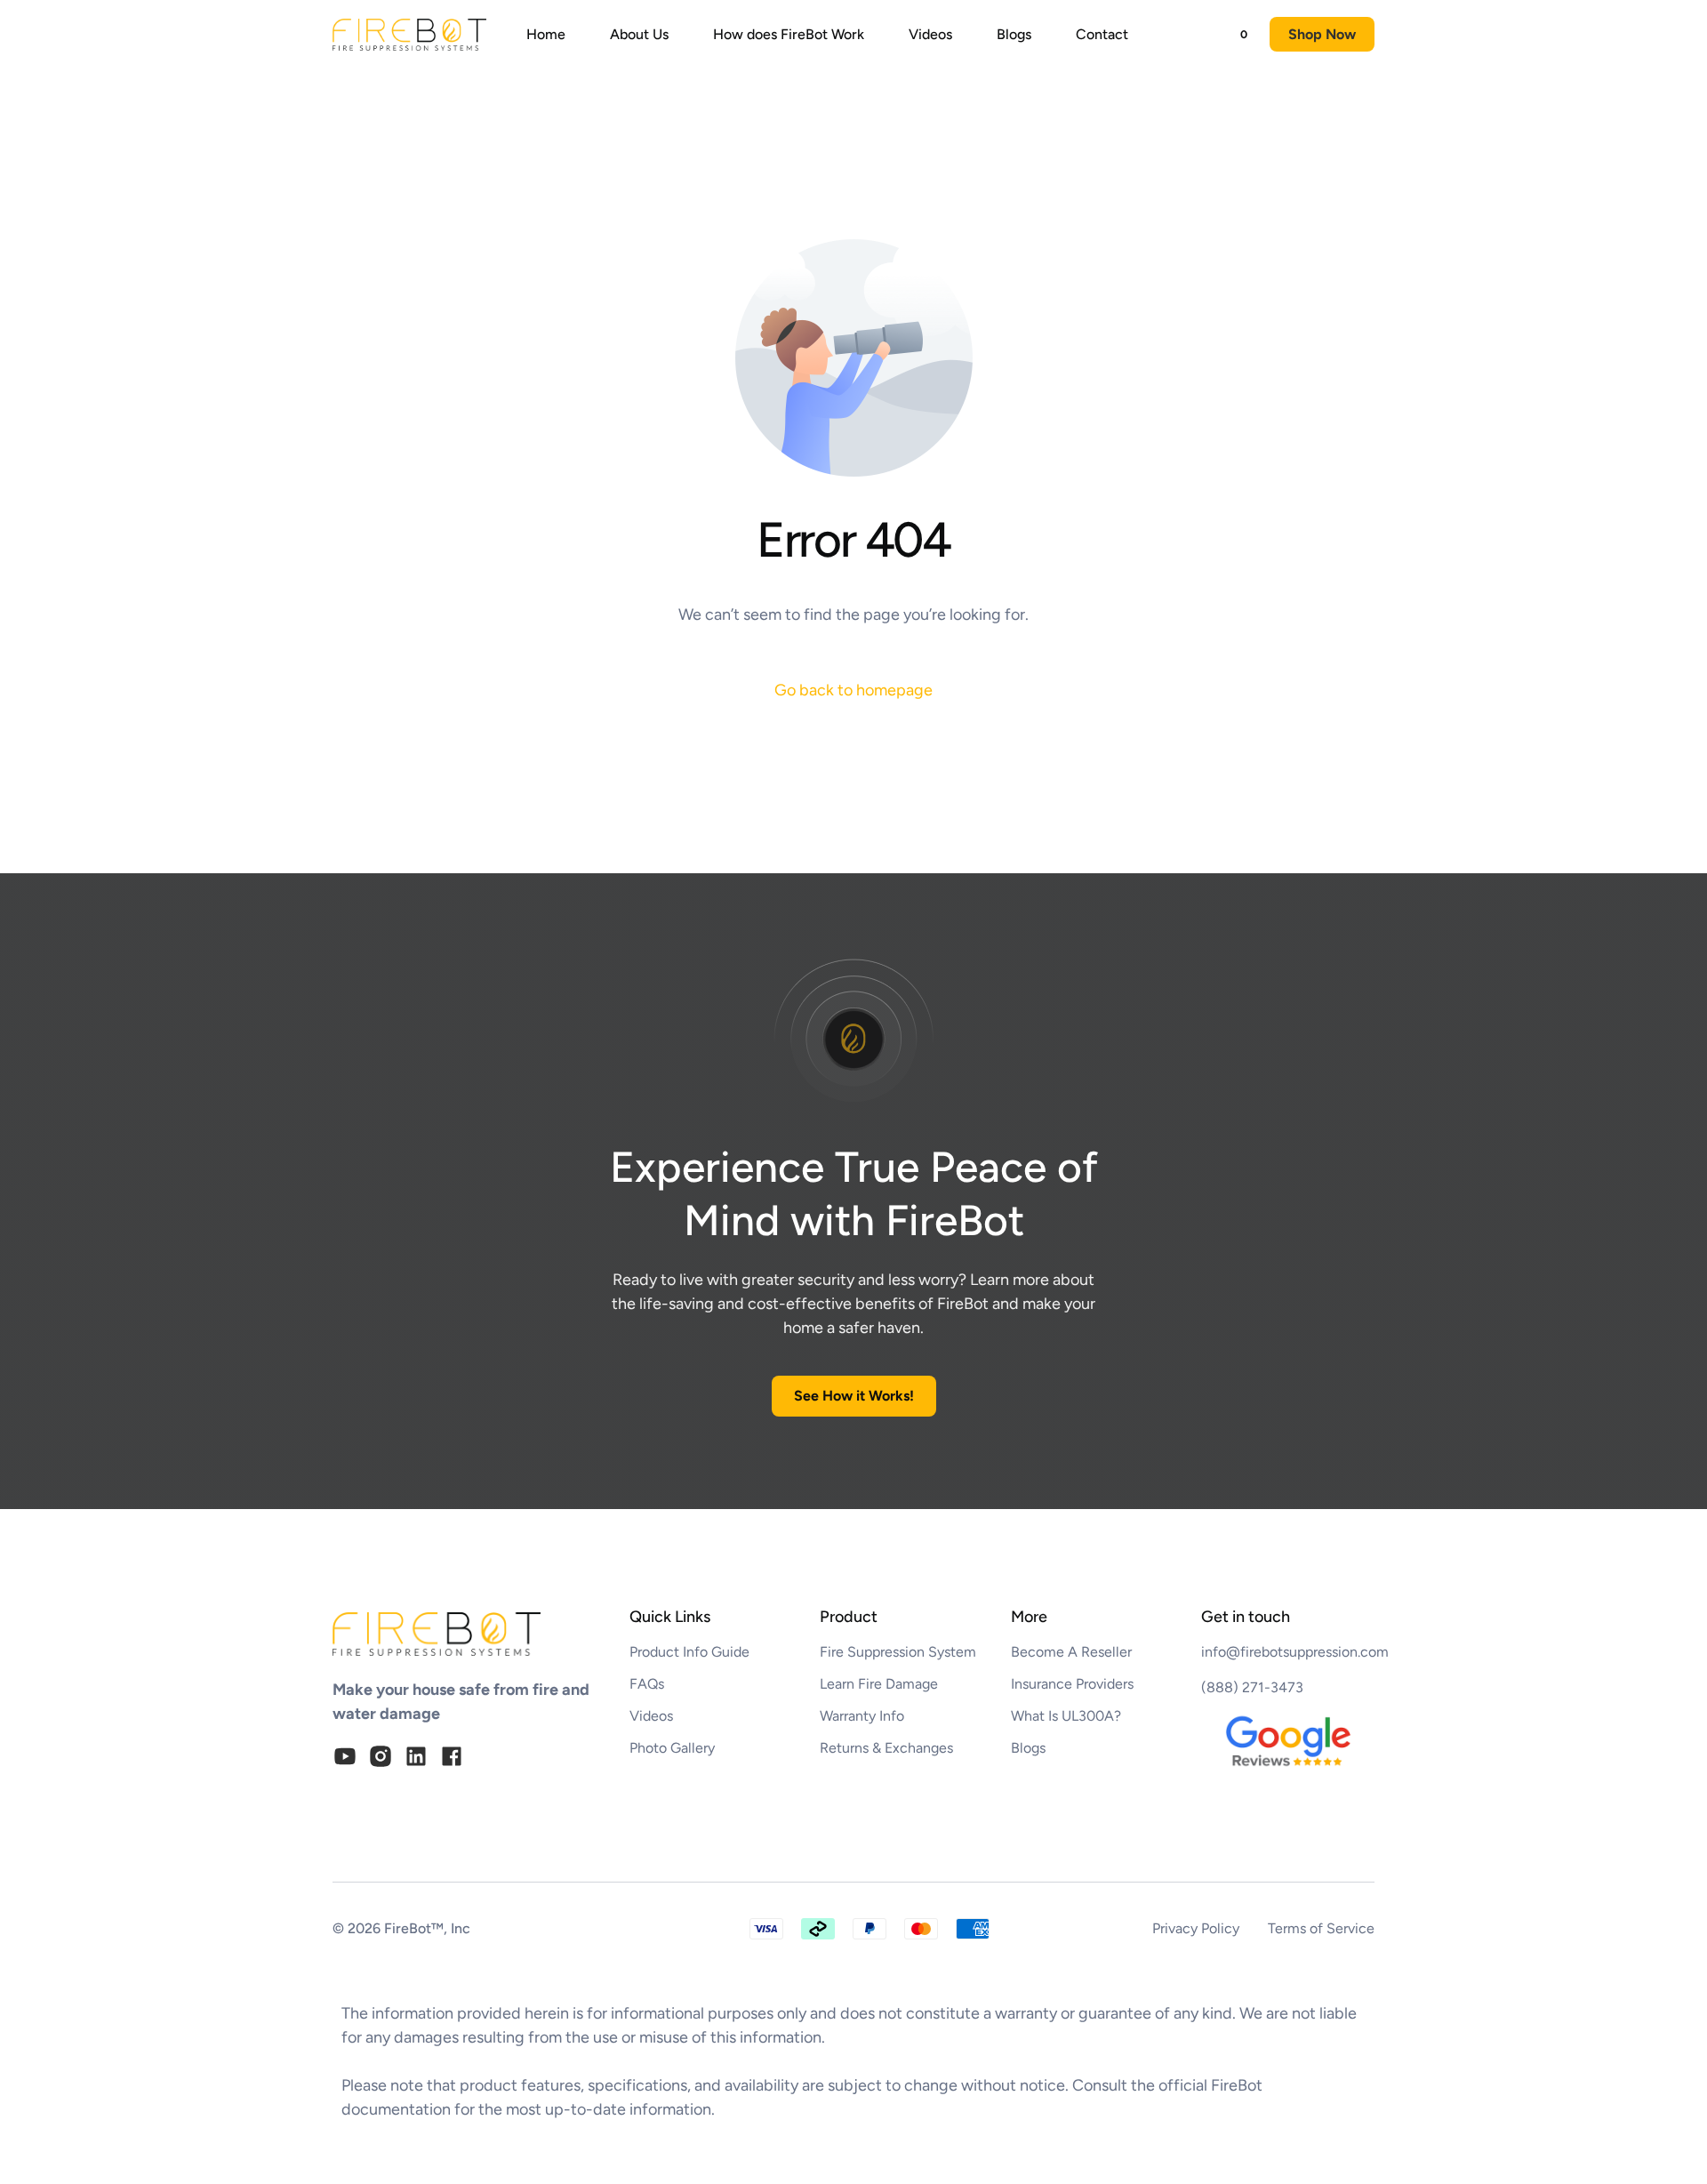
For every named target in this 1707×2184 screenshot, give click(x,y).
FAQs (647, 1684)
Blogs (1028, 1748)
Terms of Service (1321, 1928)
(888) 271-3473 (1252, 1687)
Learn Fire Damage (879, 1684)
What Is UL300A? (1066, 1716)
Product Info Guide (689, 1652)
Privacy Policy (1196, 1928)
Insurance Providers (1072, 1684)
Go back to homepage (853, 690)
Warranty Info (862, 1716)
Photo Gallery (672, 1748)
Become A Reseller (1071, 1652)
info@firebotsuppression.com (1295, 1652)
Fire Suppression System (898, 1652)
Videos (651, 1716)
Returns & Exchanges (886, 1748)
